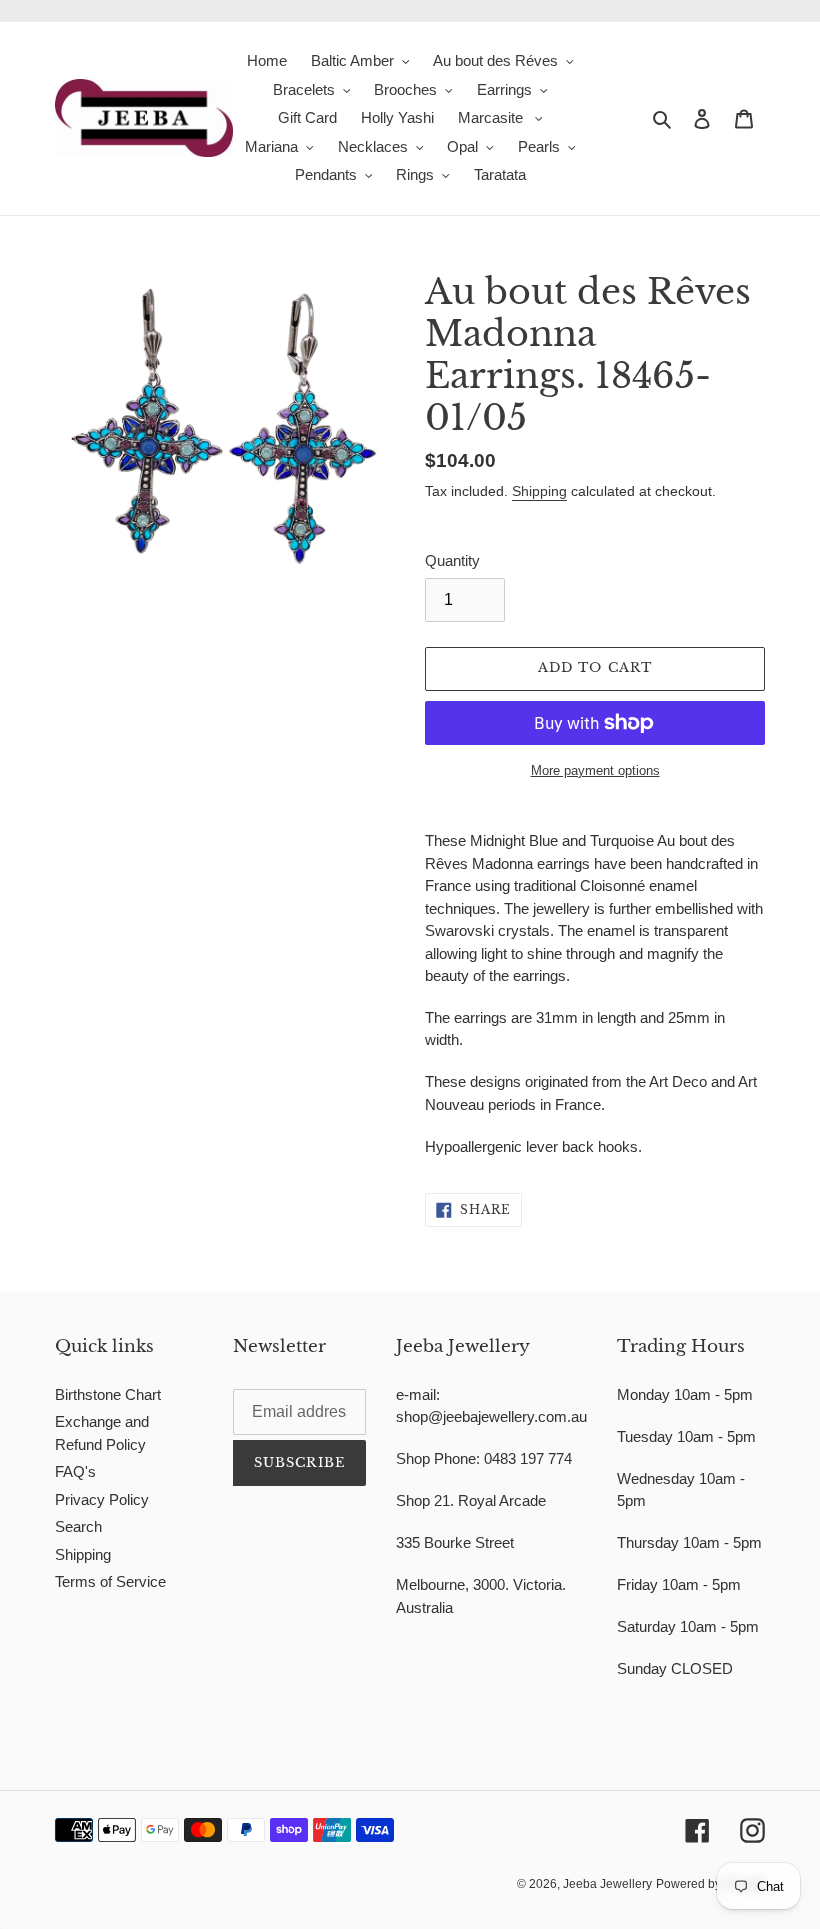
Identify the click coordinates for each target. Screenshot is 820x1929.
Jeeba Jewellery (607, 1884)
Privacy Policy (102, 1499)
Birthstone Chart (108, 1394)
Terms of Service (110, 1581)
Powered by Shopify (710, 1884)
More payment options (595, 770)
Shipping (539, 491)
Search (78, 1526)
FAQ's (75, 1471)
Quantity (452, 560)
